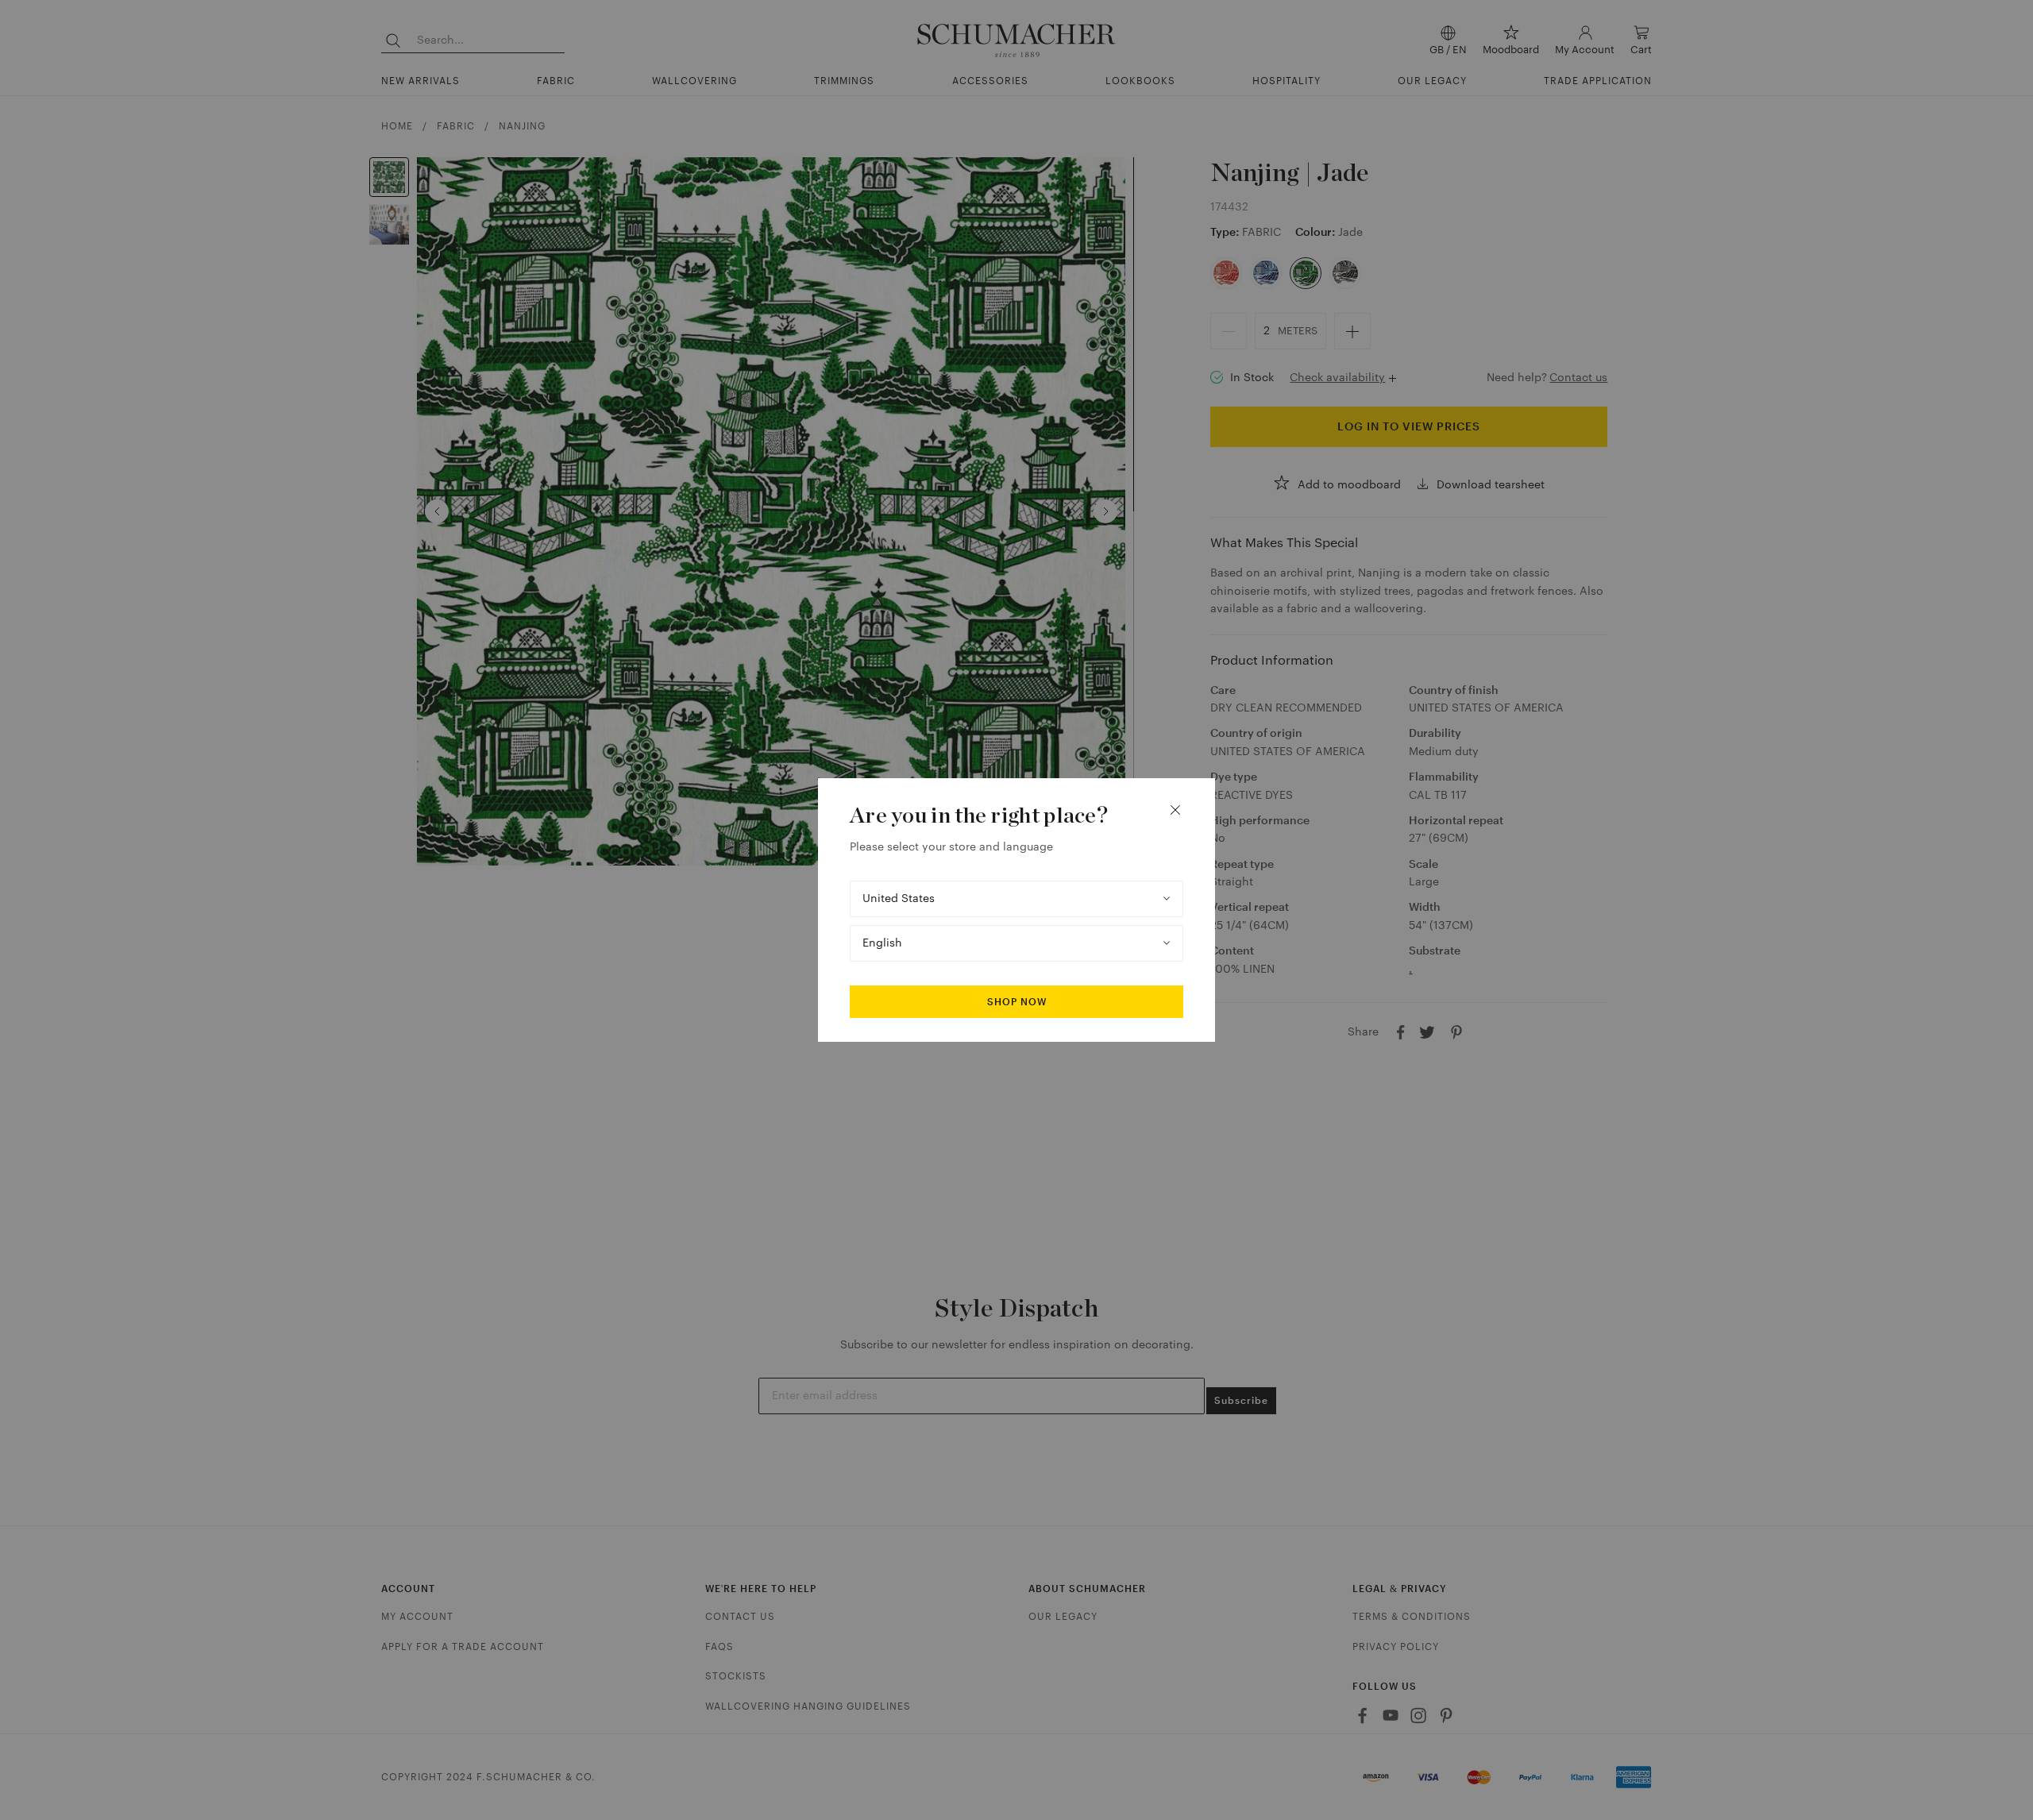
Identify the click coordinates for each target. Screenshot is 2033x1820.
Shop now (1017, 1002)
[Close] (1175, 810)
